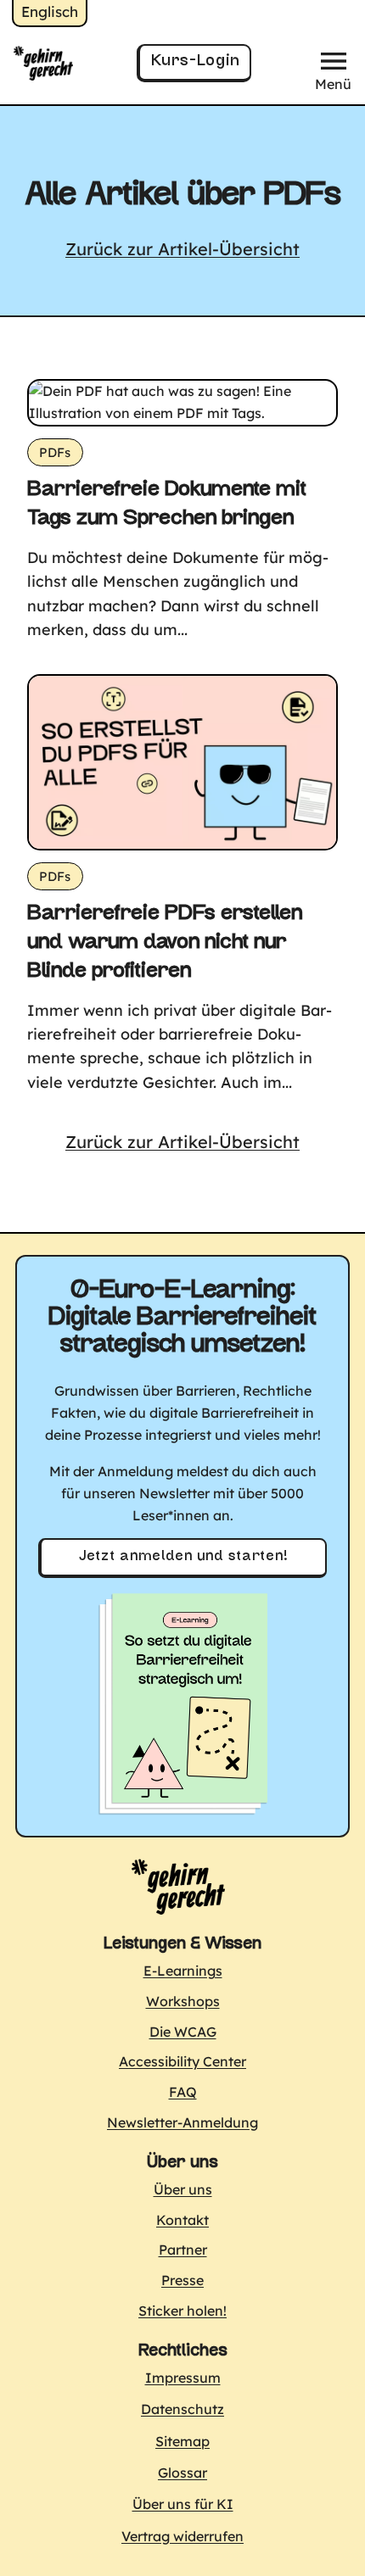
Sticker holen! (182, 2311)
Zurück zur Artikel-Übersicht (182, 249)
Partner (183, 2250)
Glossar (182, 2473)
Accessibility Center (182, 2061)
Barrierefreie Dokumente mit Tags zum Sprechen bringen (167, 505)
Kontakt (182, 2220)
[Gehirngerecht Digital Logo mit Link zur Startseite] (178, 1886)
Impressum (183, 2378)
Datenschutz (182, 2409)
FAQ (183, 2092)
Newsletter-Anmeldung (182, 2122)
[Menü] (334, 55)
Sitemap (182, 2441)
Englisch (50, 11)
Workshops (183, 2001)
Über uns (183, 2189)
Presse (182, 2280)
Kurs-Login (196, 61)
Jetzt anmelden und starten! (183, 1557)
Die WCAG (183, 2032)
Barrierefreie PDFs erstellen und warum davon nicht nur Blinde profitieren (165, 943)
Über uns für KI (183, 2504)
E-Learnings (183, 1971)
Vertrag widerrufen (182, 2536)
